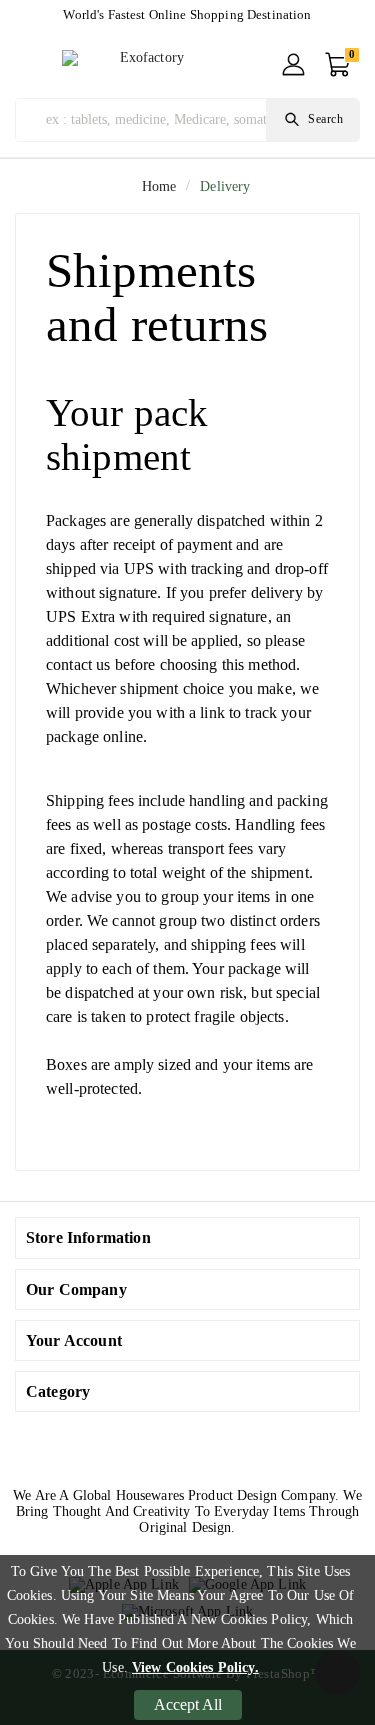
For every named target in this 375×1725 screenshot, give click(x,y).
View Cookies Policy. (195, 1667)
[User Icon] (293, 64)
